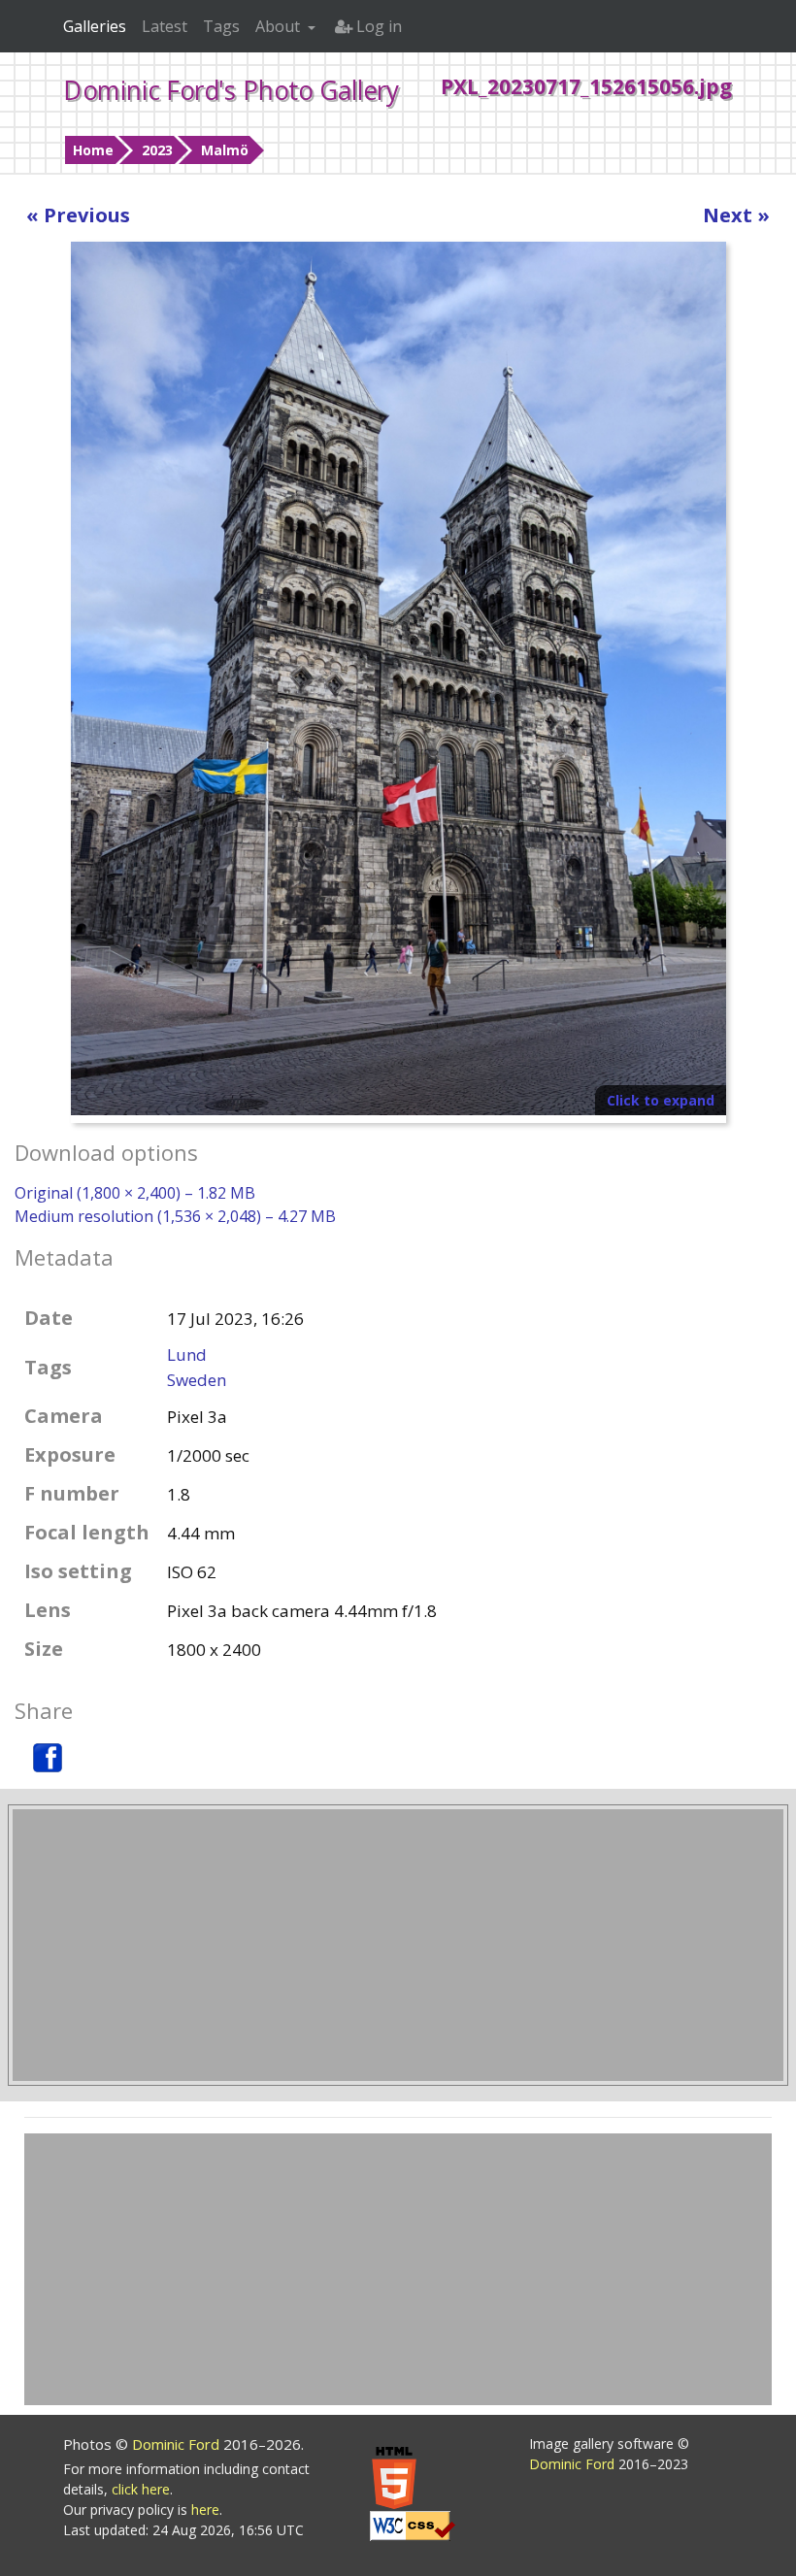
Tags (221, 26)
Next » (736, 215)
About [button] (280, 26)
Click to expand (661, 1100)
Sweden (197, 1380)
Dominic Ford (178, 2444)
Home (93, 150)
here (205, 2510)
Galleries (95, 26)
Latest (165, 26)
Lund (187, 1354)
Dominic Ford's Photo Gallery (231, 90)
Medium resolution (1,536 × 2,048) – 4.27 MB (175, 1216)
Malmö (225, 150)
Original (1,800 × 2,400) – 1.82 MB (135, 1193)
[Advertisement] (398, 1945)
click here (141, 2489)
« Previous (78, 215)
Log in (377, 26)
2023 (157, 150)
